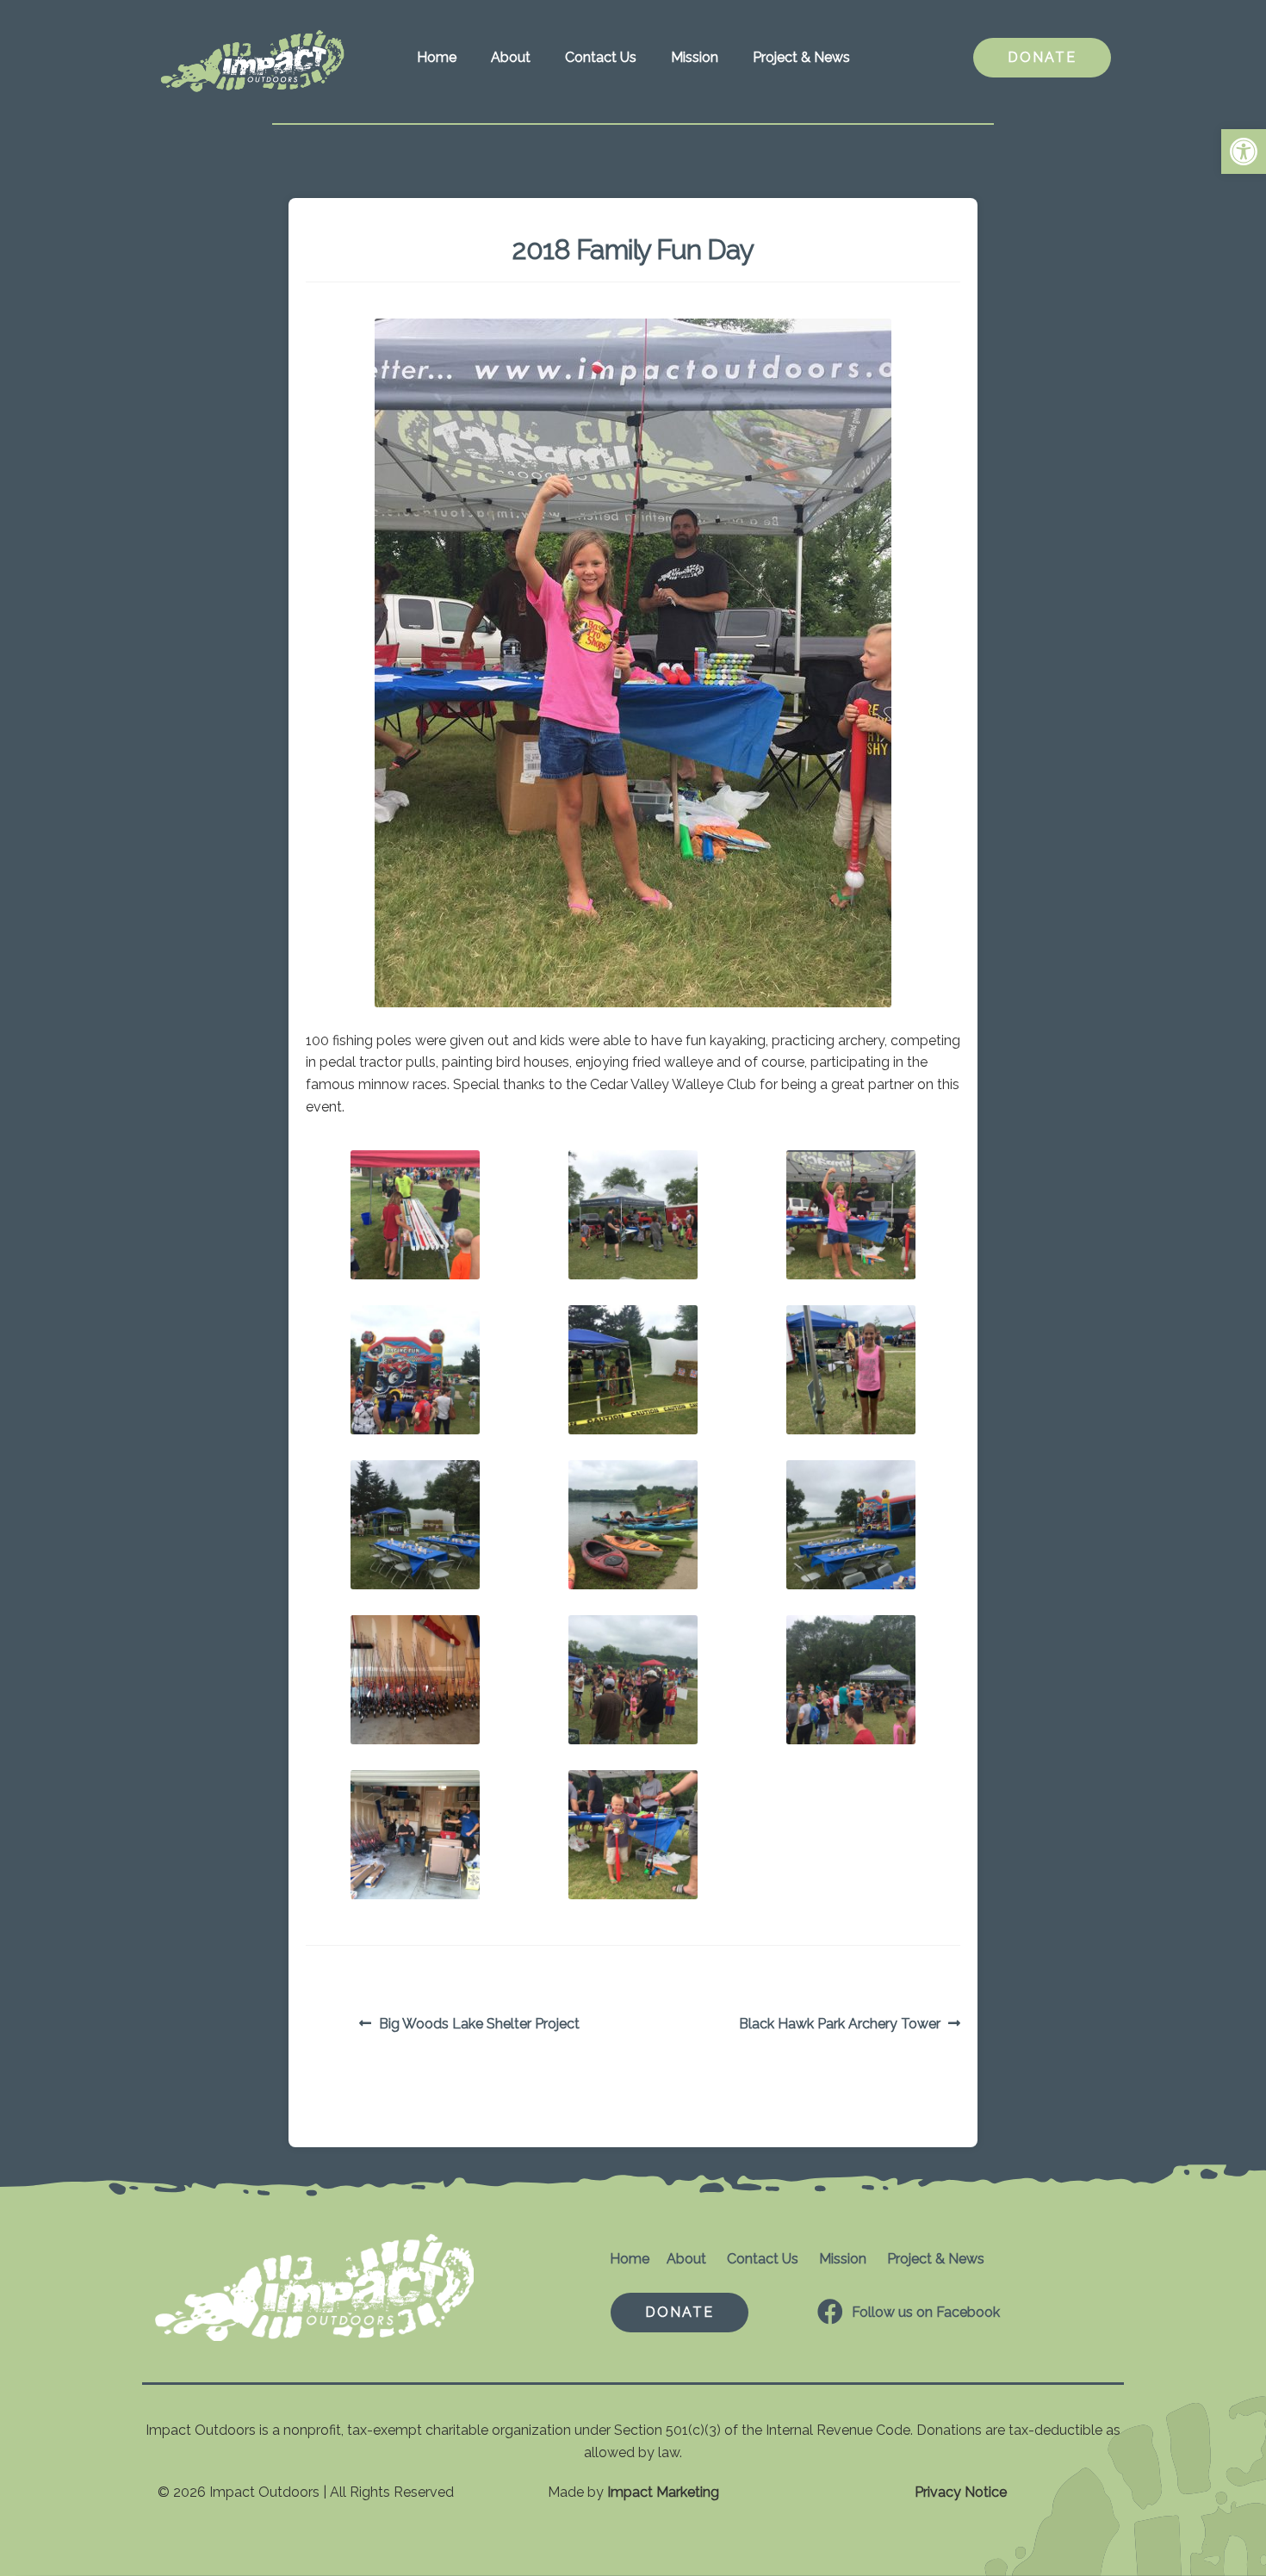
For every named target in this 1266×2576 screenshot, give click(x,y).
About (511, 57)
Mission (695, 57)
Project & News (801, 57)
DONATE (1042, 57)
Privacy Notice (961, 2492)
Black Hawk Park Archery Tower (840, 2025)
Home (437, 57)
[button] (1244, 152)
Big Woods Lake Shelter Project (479, 2025)
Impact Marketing (663, 2492)
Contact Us (601, 57)
